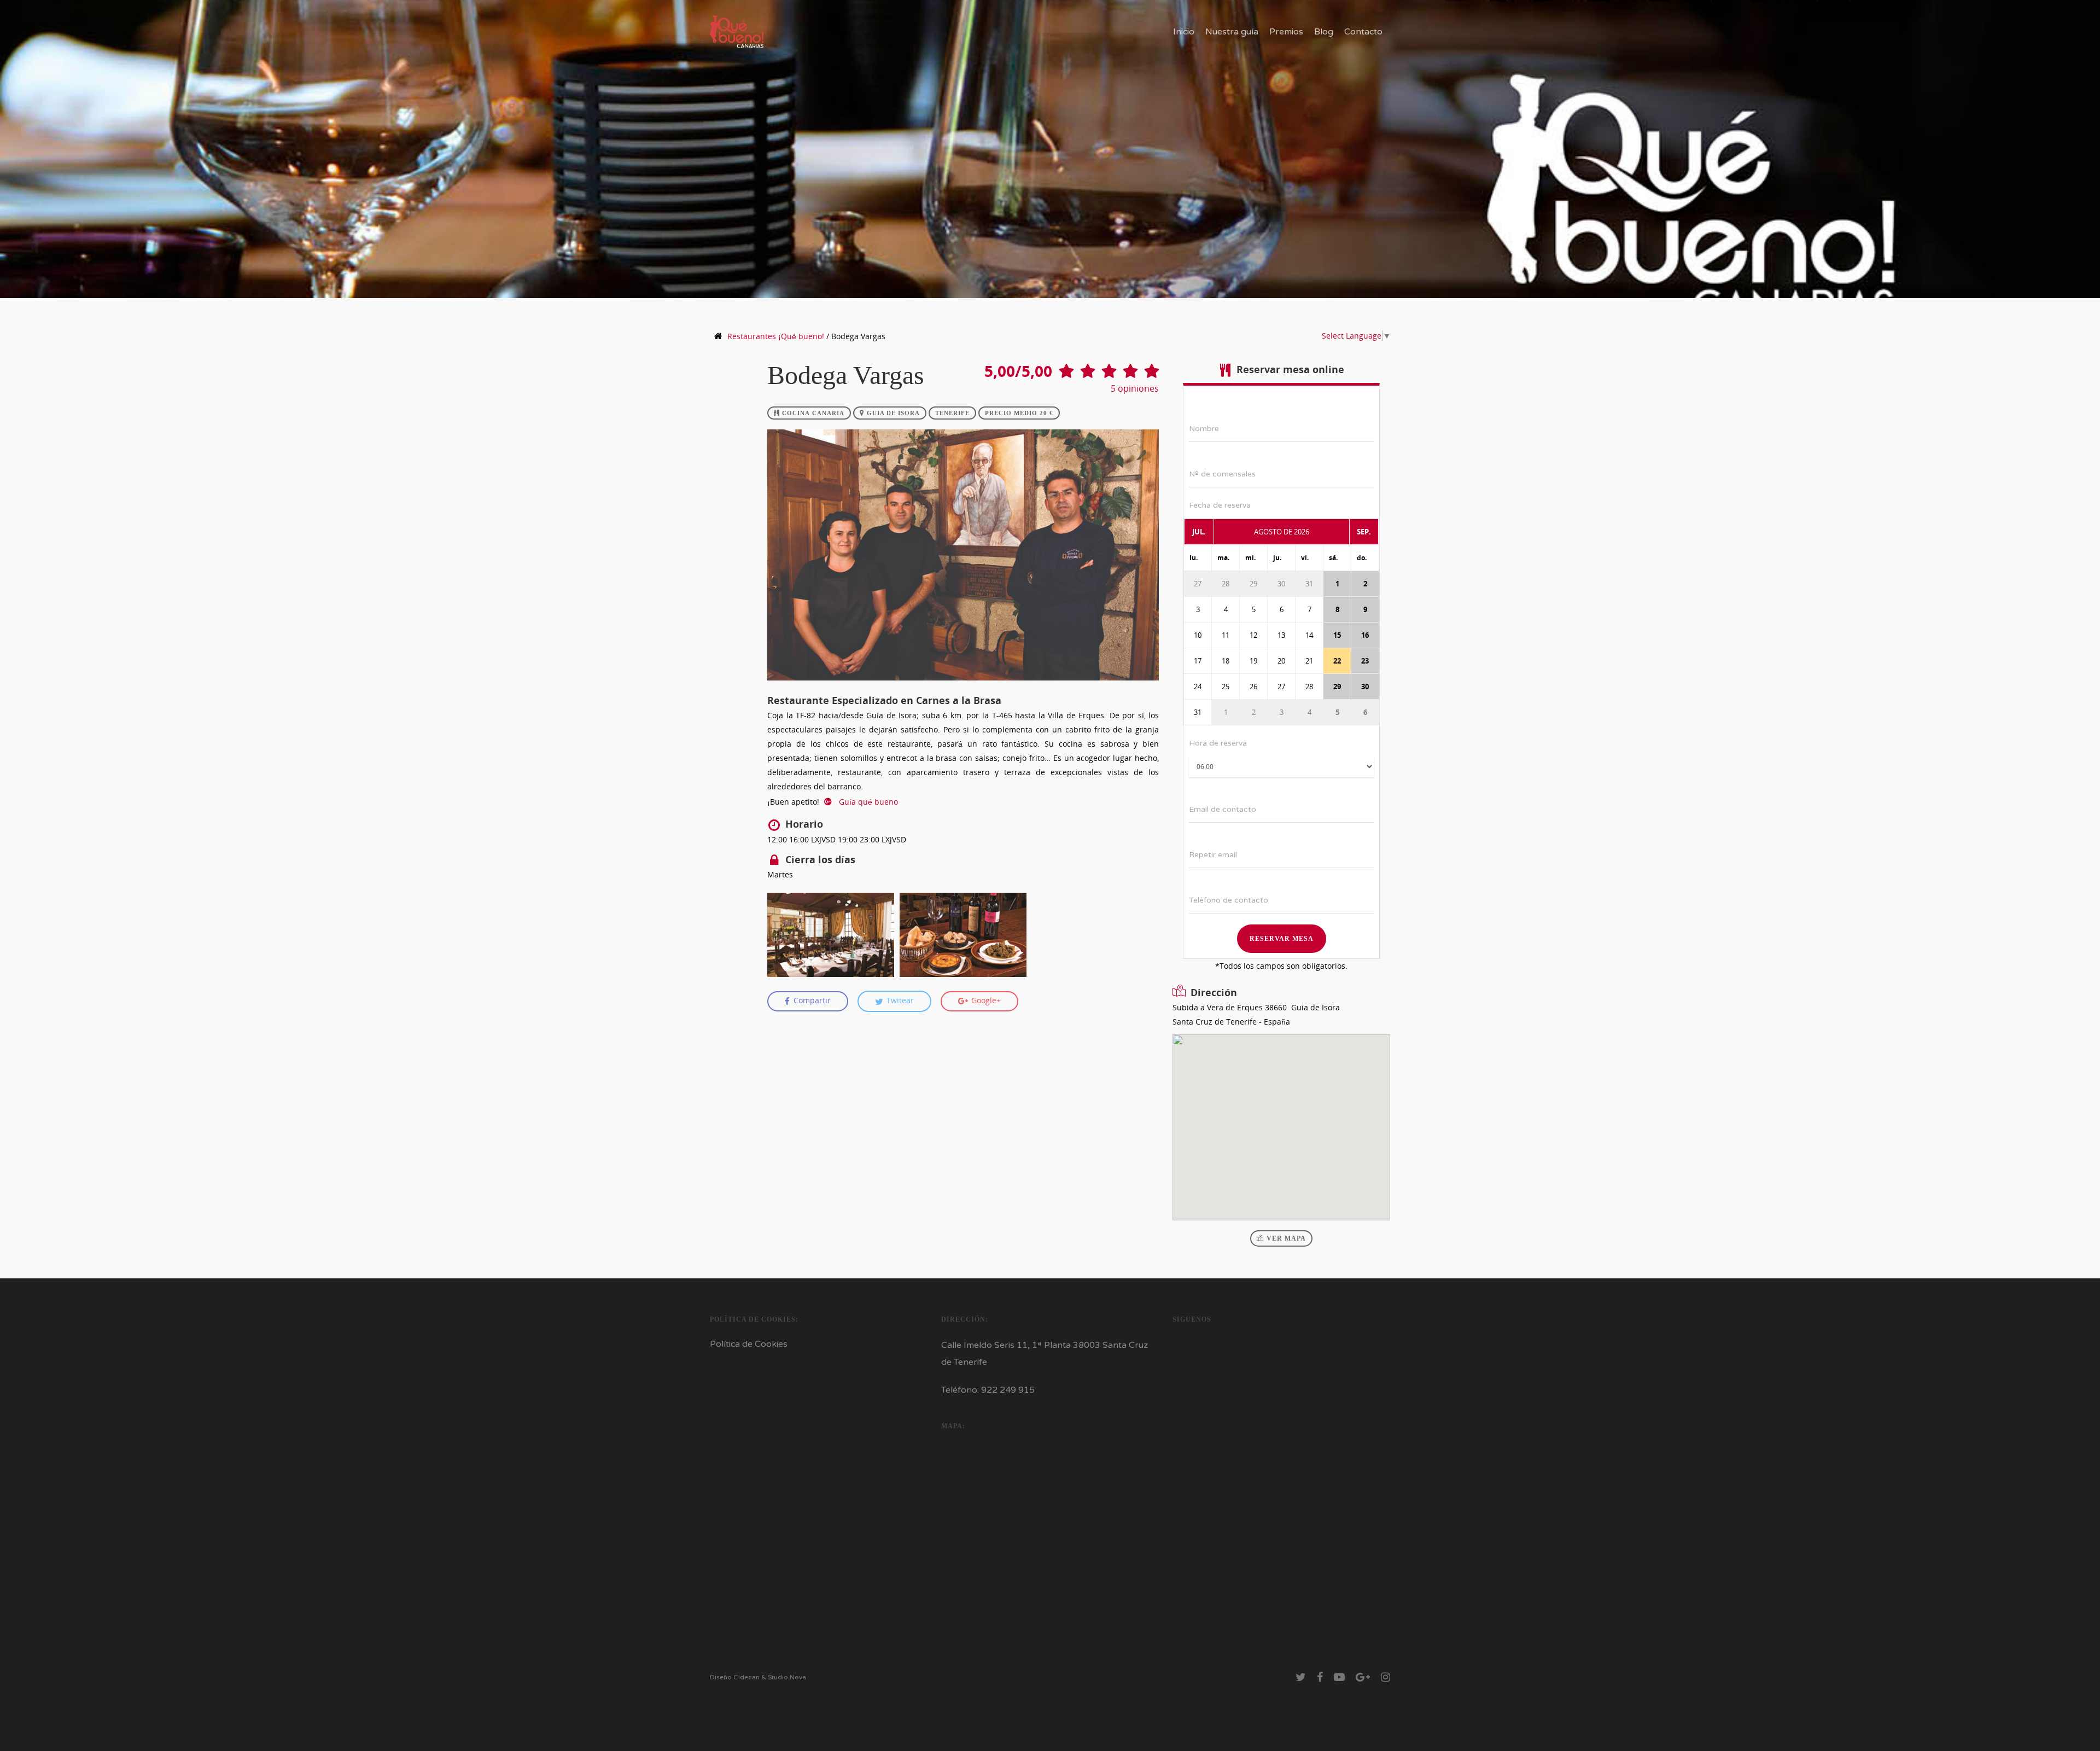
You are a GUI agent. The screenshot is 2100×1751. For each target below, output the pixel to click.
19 (1253, 661)
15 (1337, 635)
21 (1309, 661)
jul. (1199, 532)
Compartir (811, 1000)
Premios (1286, 32)
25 (1226, 687)
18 (1226, 661)
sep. (1364, 532)
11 (1226, 635)
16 (1365, 635)
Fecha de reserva (1220, 505)
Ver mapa (1286, 1238)
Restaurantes (776, 336)
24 (1198, 687)
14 (1309, 635)
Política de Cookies (749, 1344)
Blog (1324, 32)
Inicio (1184, 32)
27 (1198, 584)
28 (1226, 584)
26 (1253, 687)
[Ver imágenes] (831, 935)
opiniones (1135, 388)
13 (1281, 635)
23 (1365, 661)
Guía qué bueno (867, 802)
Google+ (985, 1000)
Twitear (899, 1000)
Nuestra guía (1232, 32)
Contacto (1363, 32)
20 (1281, 661)
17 (1198, 661)
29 (1253, 584)
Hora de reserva (1218, 743)
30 (1281, 584)
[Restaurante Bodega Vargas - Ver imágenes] (963, 686)
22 (1337, 661)
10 (1198, 635)
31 (1309, 584)
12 (1253, 635)
